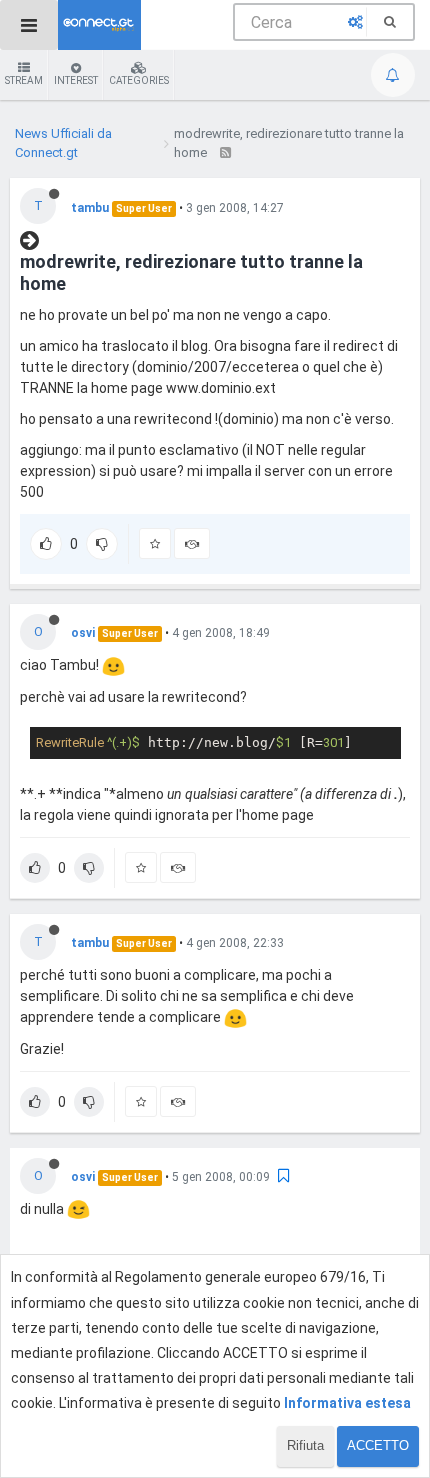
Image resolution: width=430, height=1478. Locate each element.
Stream (24, 80)
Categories (139, 80)
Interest (76, 80)
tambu (90, 208)
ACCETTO (378, 1445)
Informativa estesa (347, 1403)
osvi (83, 633)
